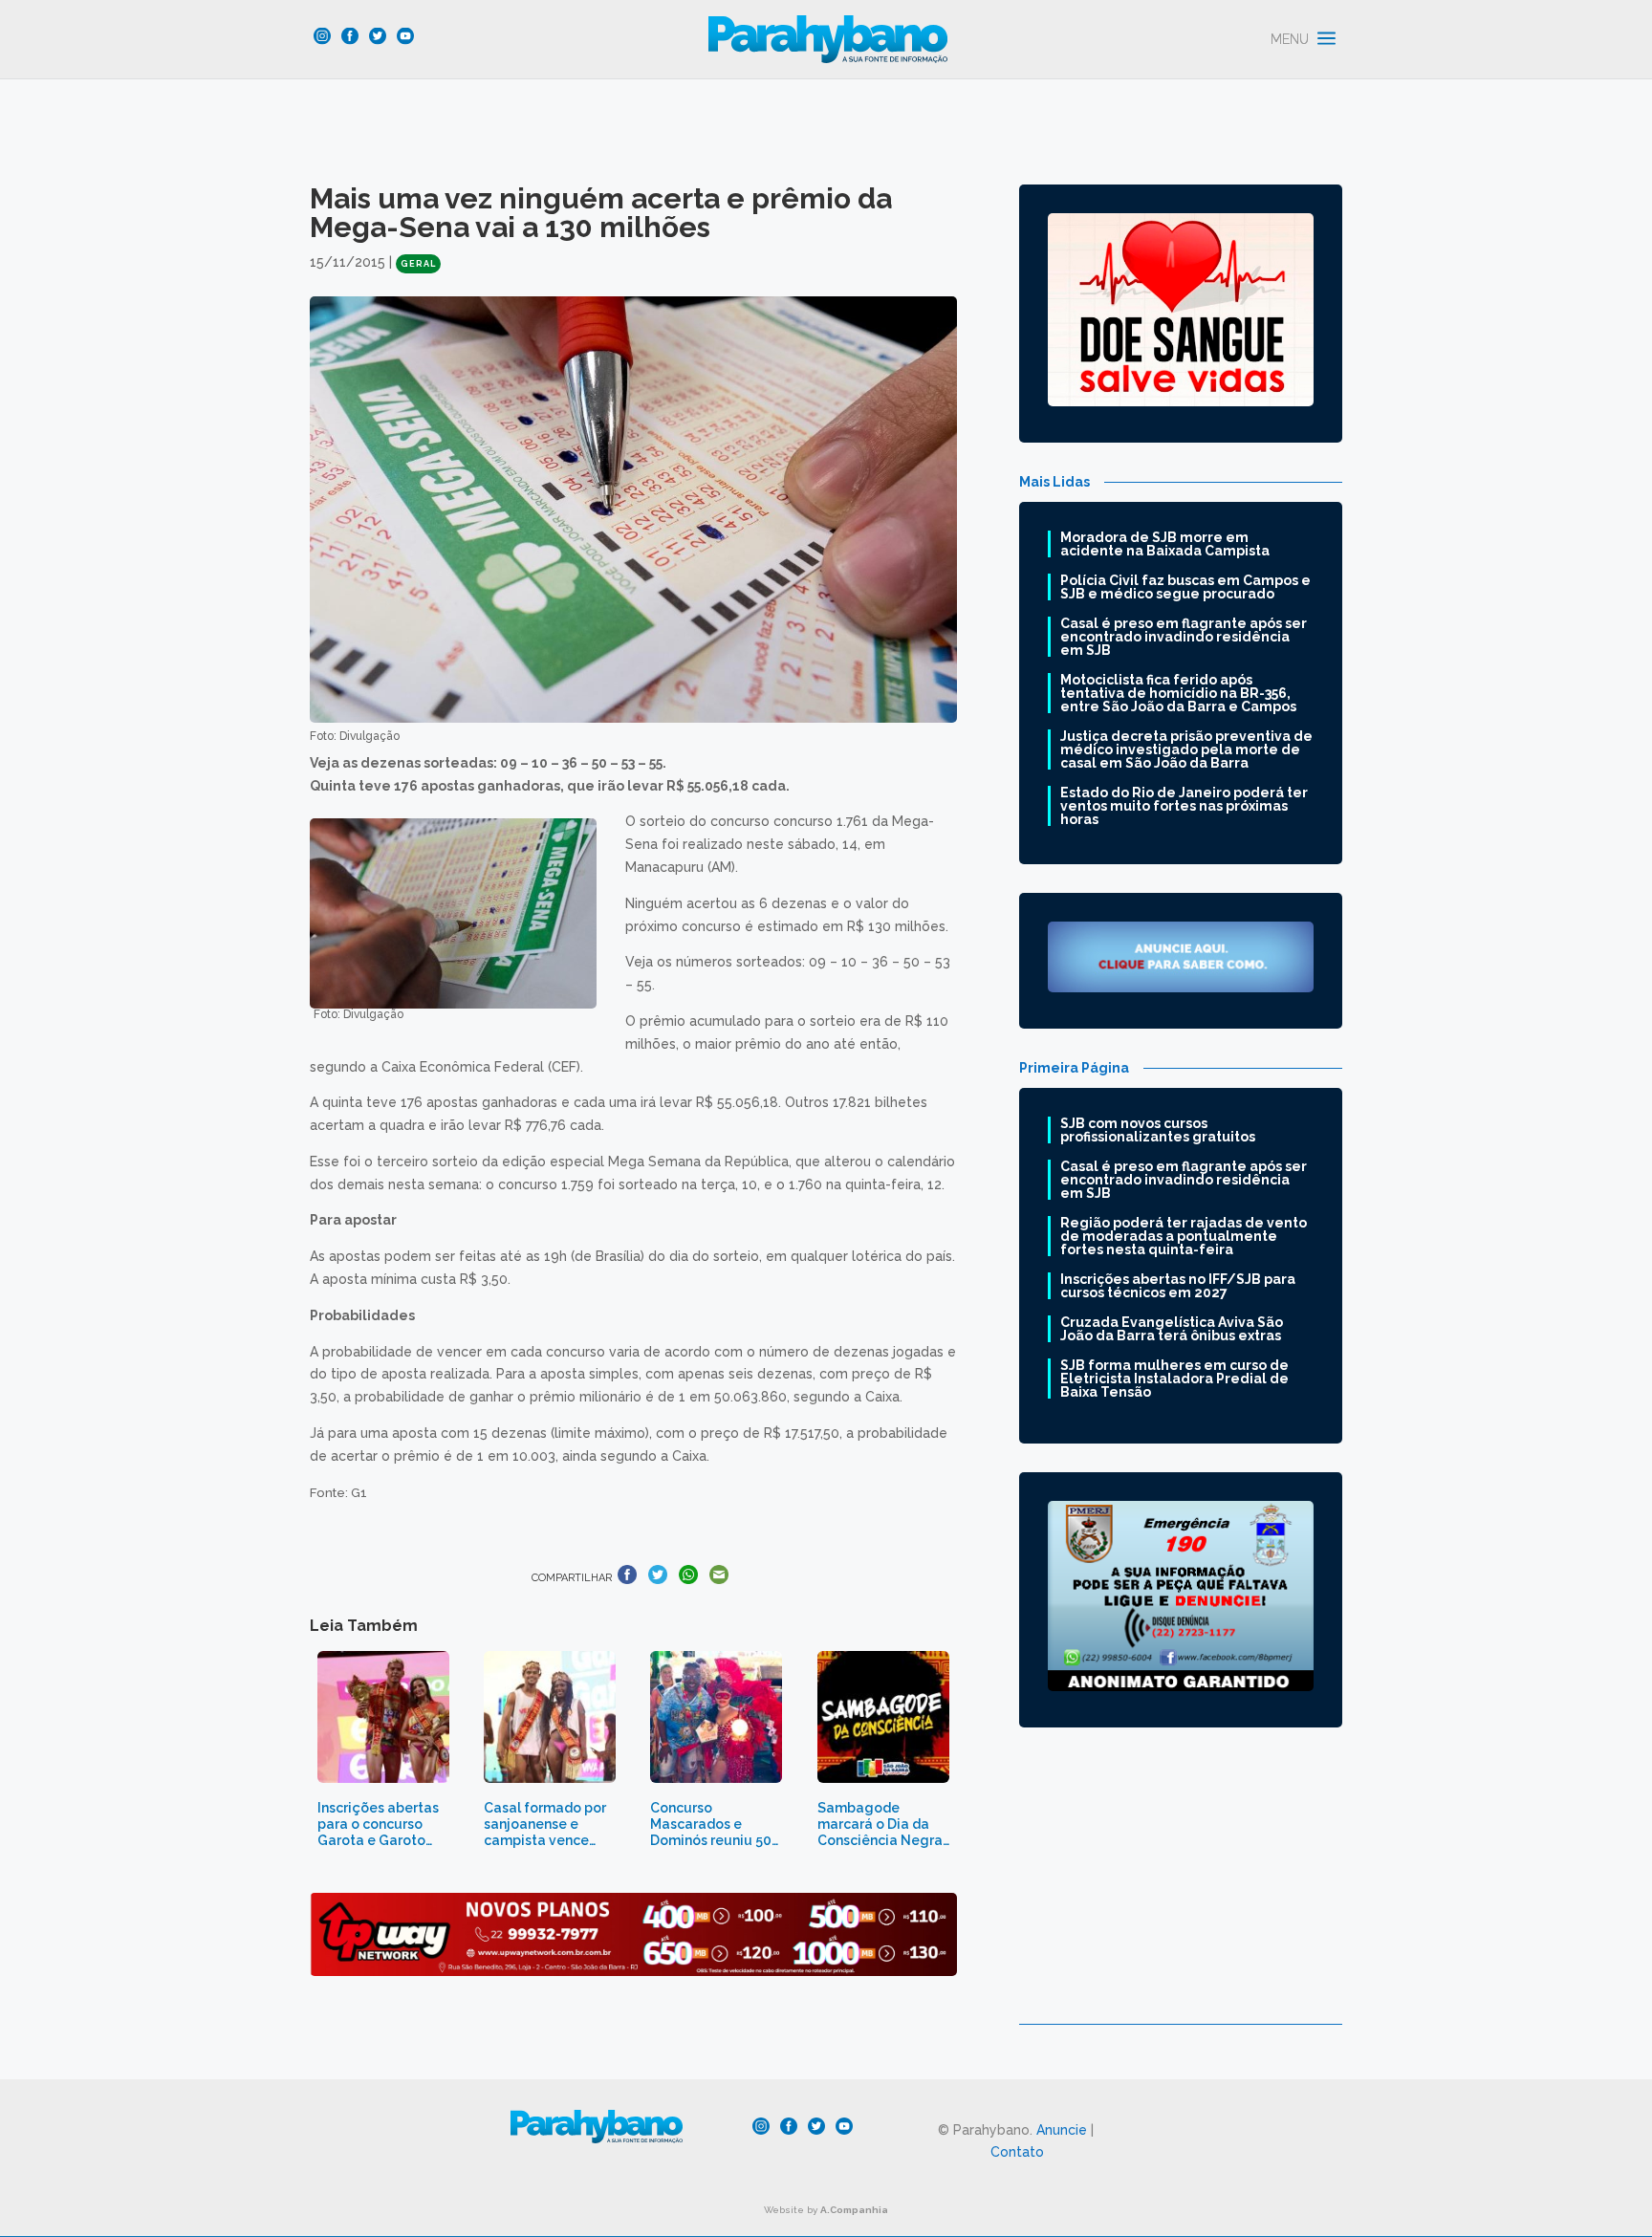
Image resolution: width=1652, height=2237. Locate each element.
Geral (418, 264)
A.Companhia (854, 2210)
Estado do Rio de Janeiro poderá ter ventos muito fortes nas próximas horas (1184, 806)
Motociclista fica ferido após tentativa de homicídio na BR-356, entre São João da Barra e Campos (1178, 693)
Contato (1017, 2152)
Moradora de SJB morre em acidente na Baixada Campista (1165, 544)
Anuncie (1062, 2130)
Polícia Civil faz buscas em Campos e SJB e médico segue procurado (1185, 587)
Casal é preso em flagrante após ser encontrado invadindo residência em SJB (1184, 637)
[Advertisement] (1181, 1890)
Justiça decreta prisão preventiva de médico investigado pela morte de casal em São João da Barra (1186, 749)
